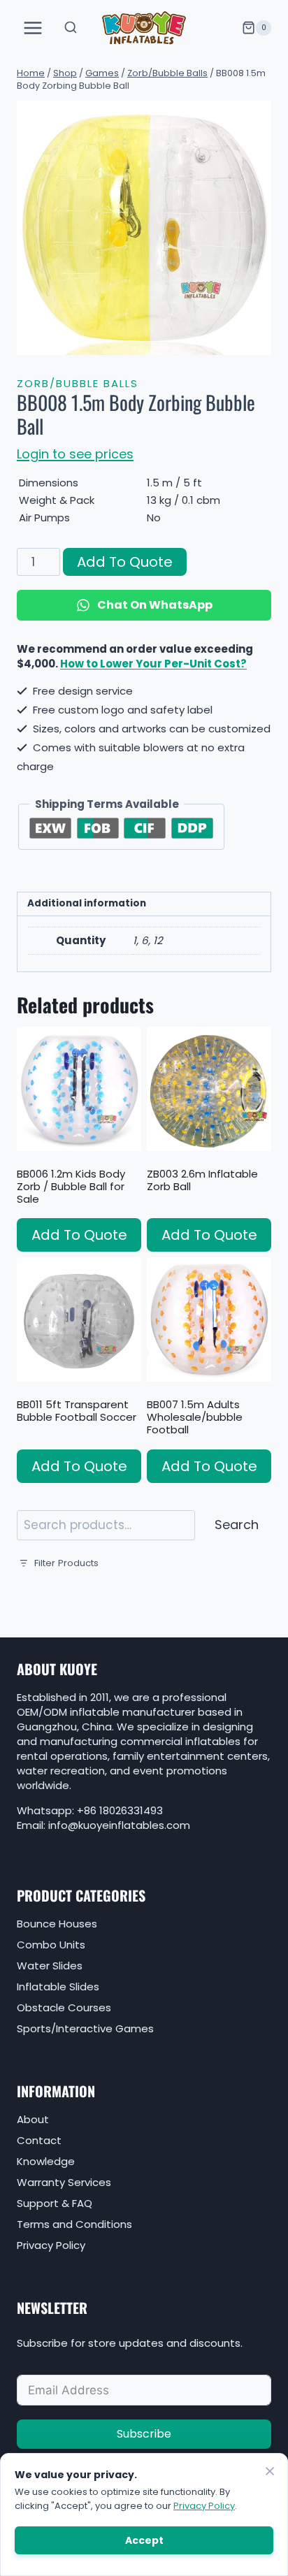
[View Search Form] (71, 28)
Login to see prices (75, 454)
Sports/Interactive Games (85, 2028)
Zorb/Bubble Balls (78, 383)
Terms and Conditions (74, 2224)
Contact (39, 2140)
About (33, 2119)
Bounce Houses (57, 1924)
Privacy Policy (51, 2245)
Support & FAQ (55, 2203)
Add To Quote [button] (79, 1235)
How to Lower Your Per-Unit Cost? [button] (153, 664)
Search (237, 1525)
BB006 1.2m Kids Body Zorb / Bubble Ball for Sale (71, 1186)
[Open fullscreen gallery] (257, 341)
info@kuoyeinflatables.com (119, 1825)
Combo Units (51, 1945)
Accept (144, 2540)
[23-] (144, 228)
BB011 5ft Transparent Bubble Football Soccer (77, 1411)
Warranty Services (64, 2182)
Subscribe (144, 2434)
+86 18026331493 (120, 1810)
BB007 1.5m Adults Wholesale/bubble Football (195, 1417)
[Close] (270, 2471)
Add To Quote (125, 562)
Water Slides (50, 1966)
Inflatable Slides (58, 1987)
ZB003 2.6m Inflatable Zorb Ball (202, 1180)
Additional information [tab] (87, 903)
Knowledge (46, 2161)
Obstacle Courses (64, 2007)
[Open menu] (33, 28)
